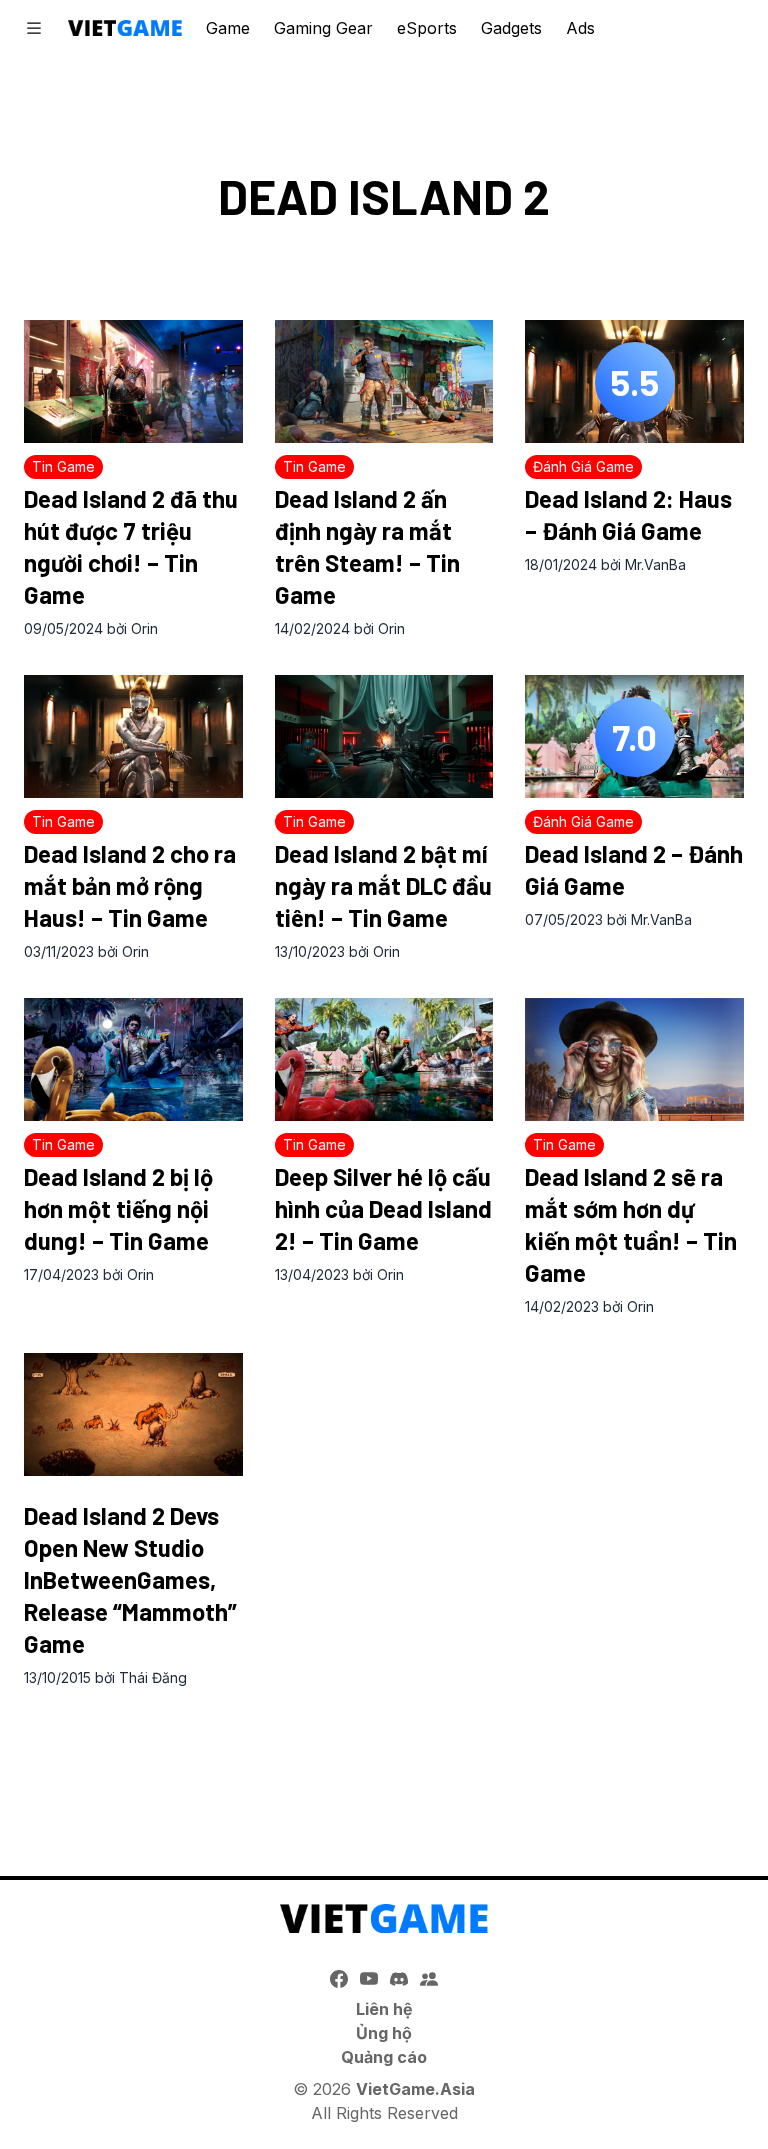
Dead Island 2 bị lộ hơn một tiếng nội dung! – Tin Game (118, 1208)
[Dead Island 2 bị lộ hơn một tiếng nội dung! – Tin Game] (133, 1059)
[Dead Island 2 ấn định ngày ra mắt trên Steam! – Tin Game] (384, 381)
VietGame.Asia (415, 2089)
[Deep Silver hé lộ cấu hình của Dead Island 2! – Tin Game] (384, 1059)
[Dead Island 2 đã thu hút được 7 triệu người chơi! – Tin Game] (133, 381)
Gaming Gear (323, 28)
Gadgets (511, 28)
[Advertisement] (384, 1761)
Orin (144, 628)
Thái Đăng (153, 1677)
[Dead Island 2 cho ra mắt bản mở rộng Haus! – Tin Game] (133, 736)
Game (228, 28)
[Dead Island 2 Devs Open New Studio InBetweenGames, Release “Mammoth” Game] (133, 1414)
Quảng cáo (384, 2057)
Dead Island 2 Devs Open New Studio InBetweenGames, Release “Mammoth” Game (130, 1579)
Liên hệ (384, 2009)
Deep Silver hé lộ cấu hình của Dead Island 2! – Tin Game (383, 1208)
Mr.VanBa (655, 564)
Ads (580, 28)
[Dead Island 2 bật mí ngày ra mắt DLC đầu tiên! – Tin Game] (384, 736)
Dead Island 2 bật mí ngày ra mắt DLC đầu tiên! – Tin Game (383, 885)
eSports (427, 28)
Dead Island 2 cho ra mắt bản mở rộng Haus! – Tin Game (130, 885)
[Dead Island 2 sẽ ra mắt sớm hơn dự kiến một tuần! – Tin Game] (634, 1059)
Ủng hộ (384, 2033)
